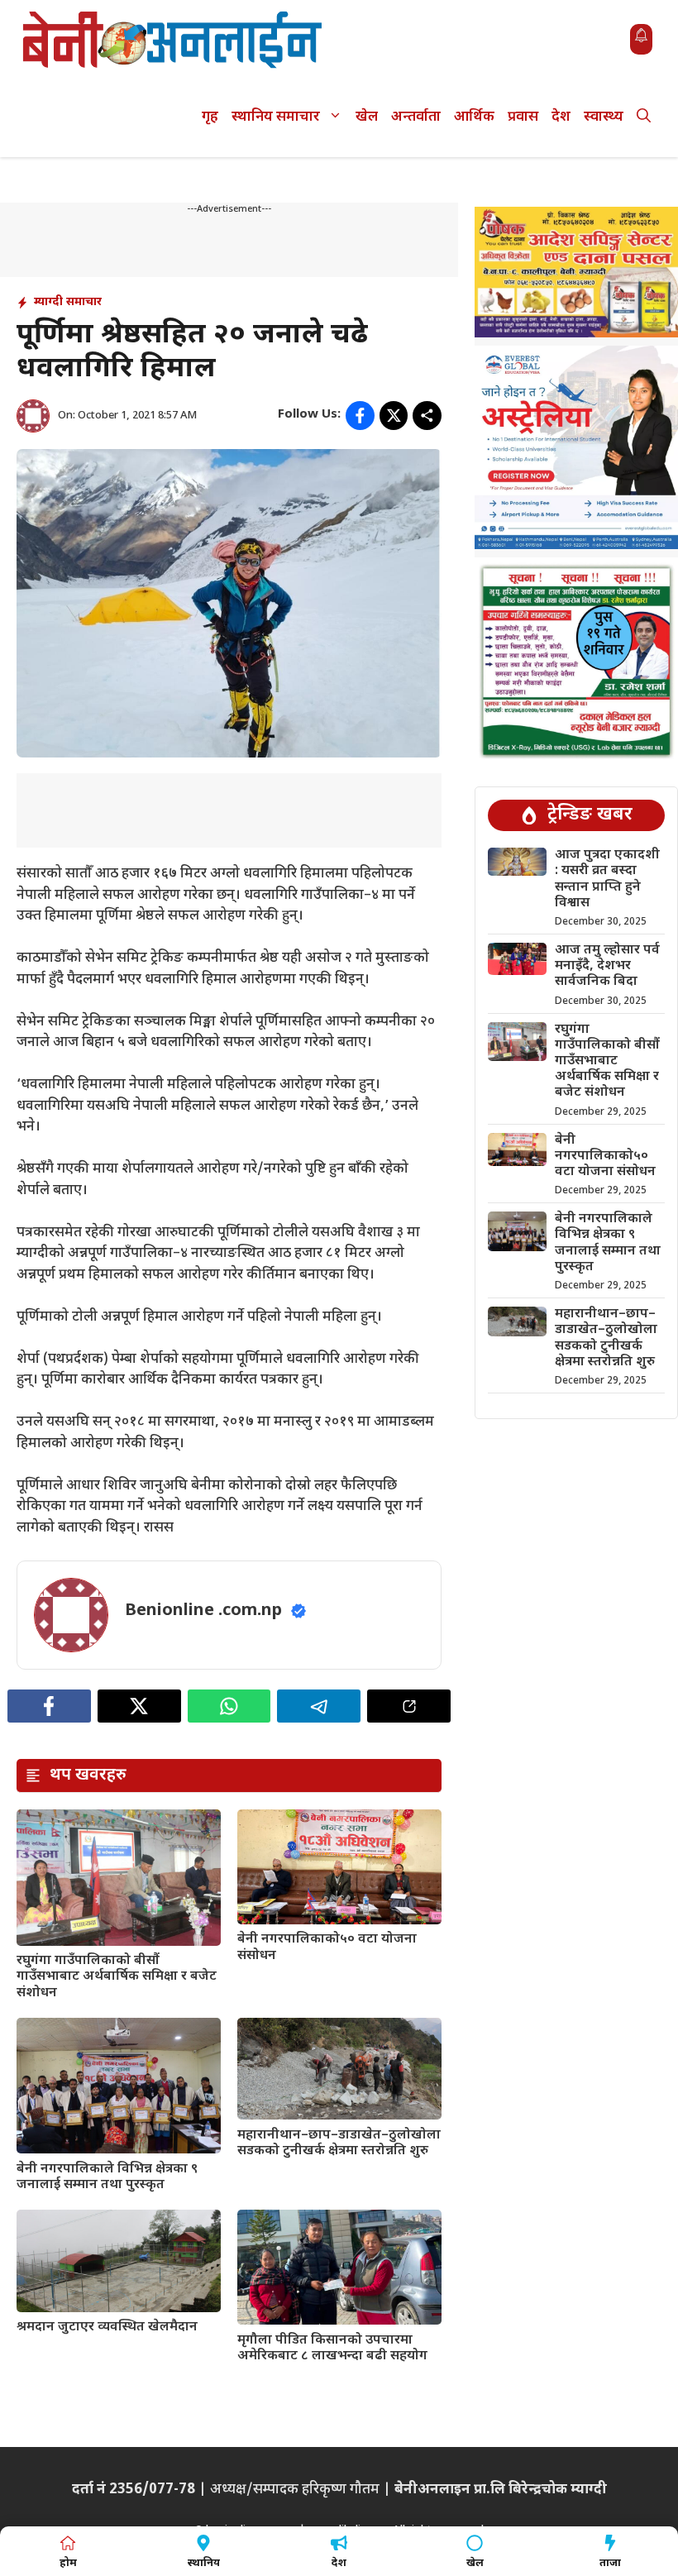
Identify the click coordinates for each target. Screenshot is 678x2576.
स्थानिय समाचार (276, 117)
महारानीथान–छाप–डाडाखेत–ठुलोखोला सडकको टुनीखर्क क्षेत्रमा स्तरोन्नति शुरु (339, 2143)
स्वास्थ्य (604, 117)
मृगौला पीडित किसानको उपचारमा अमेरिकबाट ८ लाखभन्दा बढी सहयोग (332, 2349)
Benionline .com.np (203, 1611)
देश (561, 117)
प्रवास (523, 117)
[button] (644, 118)
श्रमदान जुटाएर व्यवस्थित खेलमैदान (107, 2327)
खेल (367, 117)
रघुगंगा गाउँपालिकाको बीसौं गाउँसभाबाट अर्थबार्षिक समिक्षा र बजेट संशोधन (117, 1977)
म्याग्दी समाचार (68, 302)
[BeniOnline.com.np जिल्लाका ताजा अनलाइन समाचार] (174, 39)
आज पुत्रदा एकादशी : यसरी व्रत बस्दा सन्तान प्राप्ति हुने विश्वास (607, 879)
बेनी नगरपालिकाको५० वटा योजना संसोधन (327, 1948)
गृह (210, 117)
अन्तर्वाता (416, 117)
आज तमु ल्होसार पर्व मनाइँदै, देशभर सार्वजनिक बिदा (607, 966)
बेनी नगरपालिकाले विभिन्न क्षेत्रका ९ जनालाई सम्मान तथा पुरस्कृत (107, 2177)
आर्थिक (474, 117)
